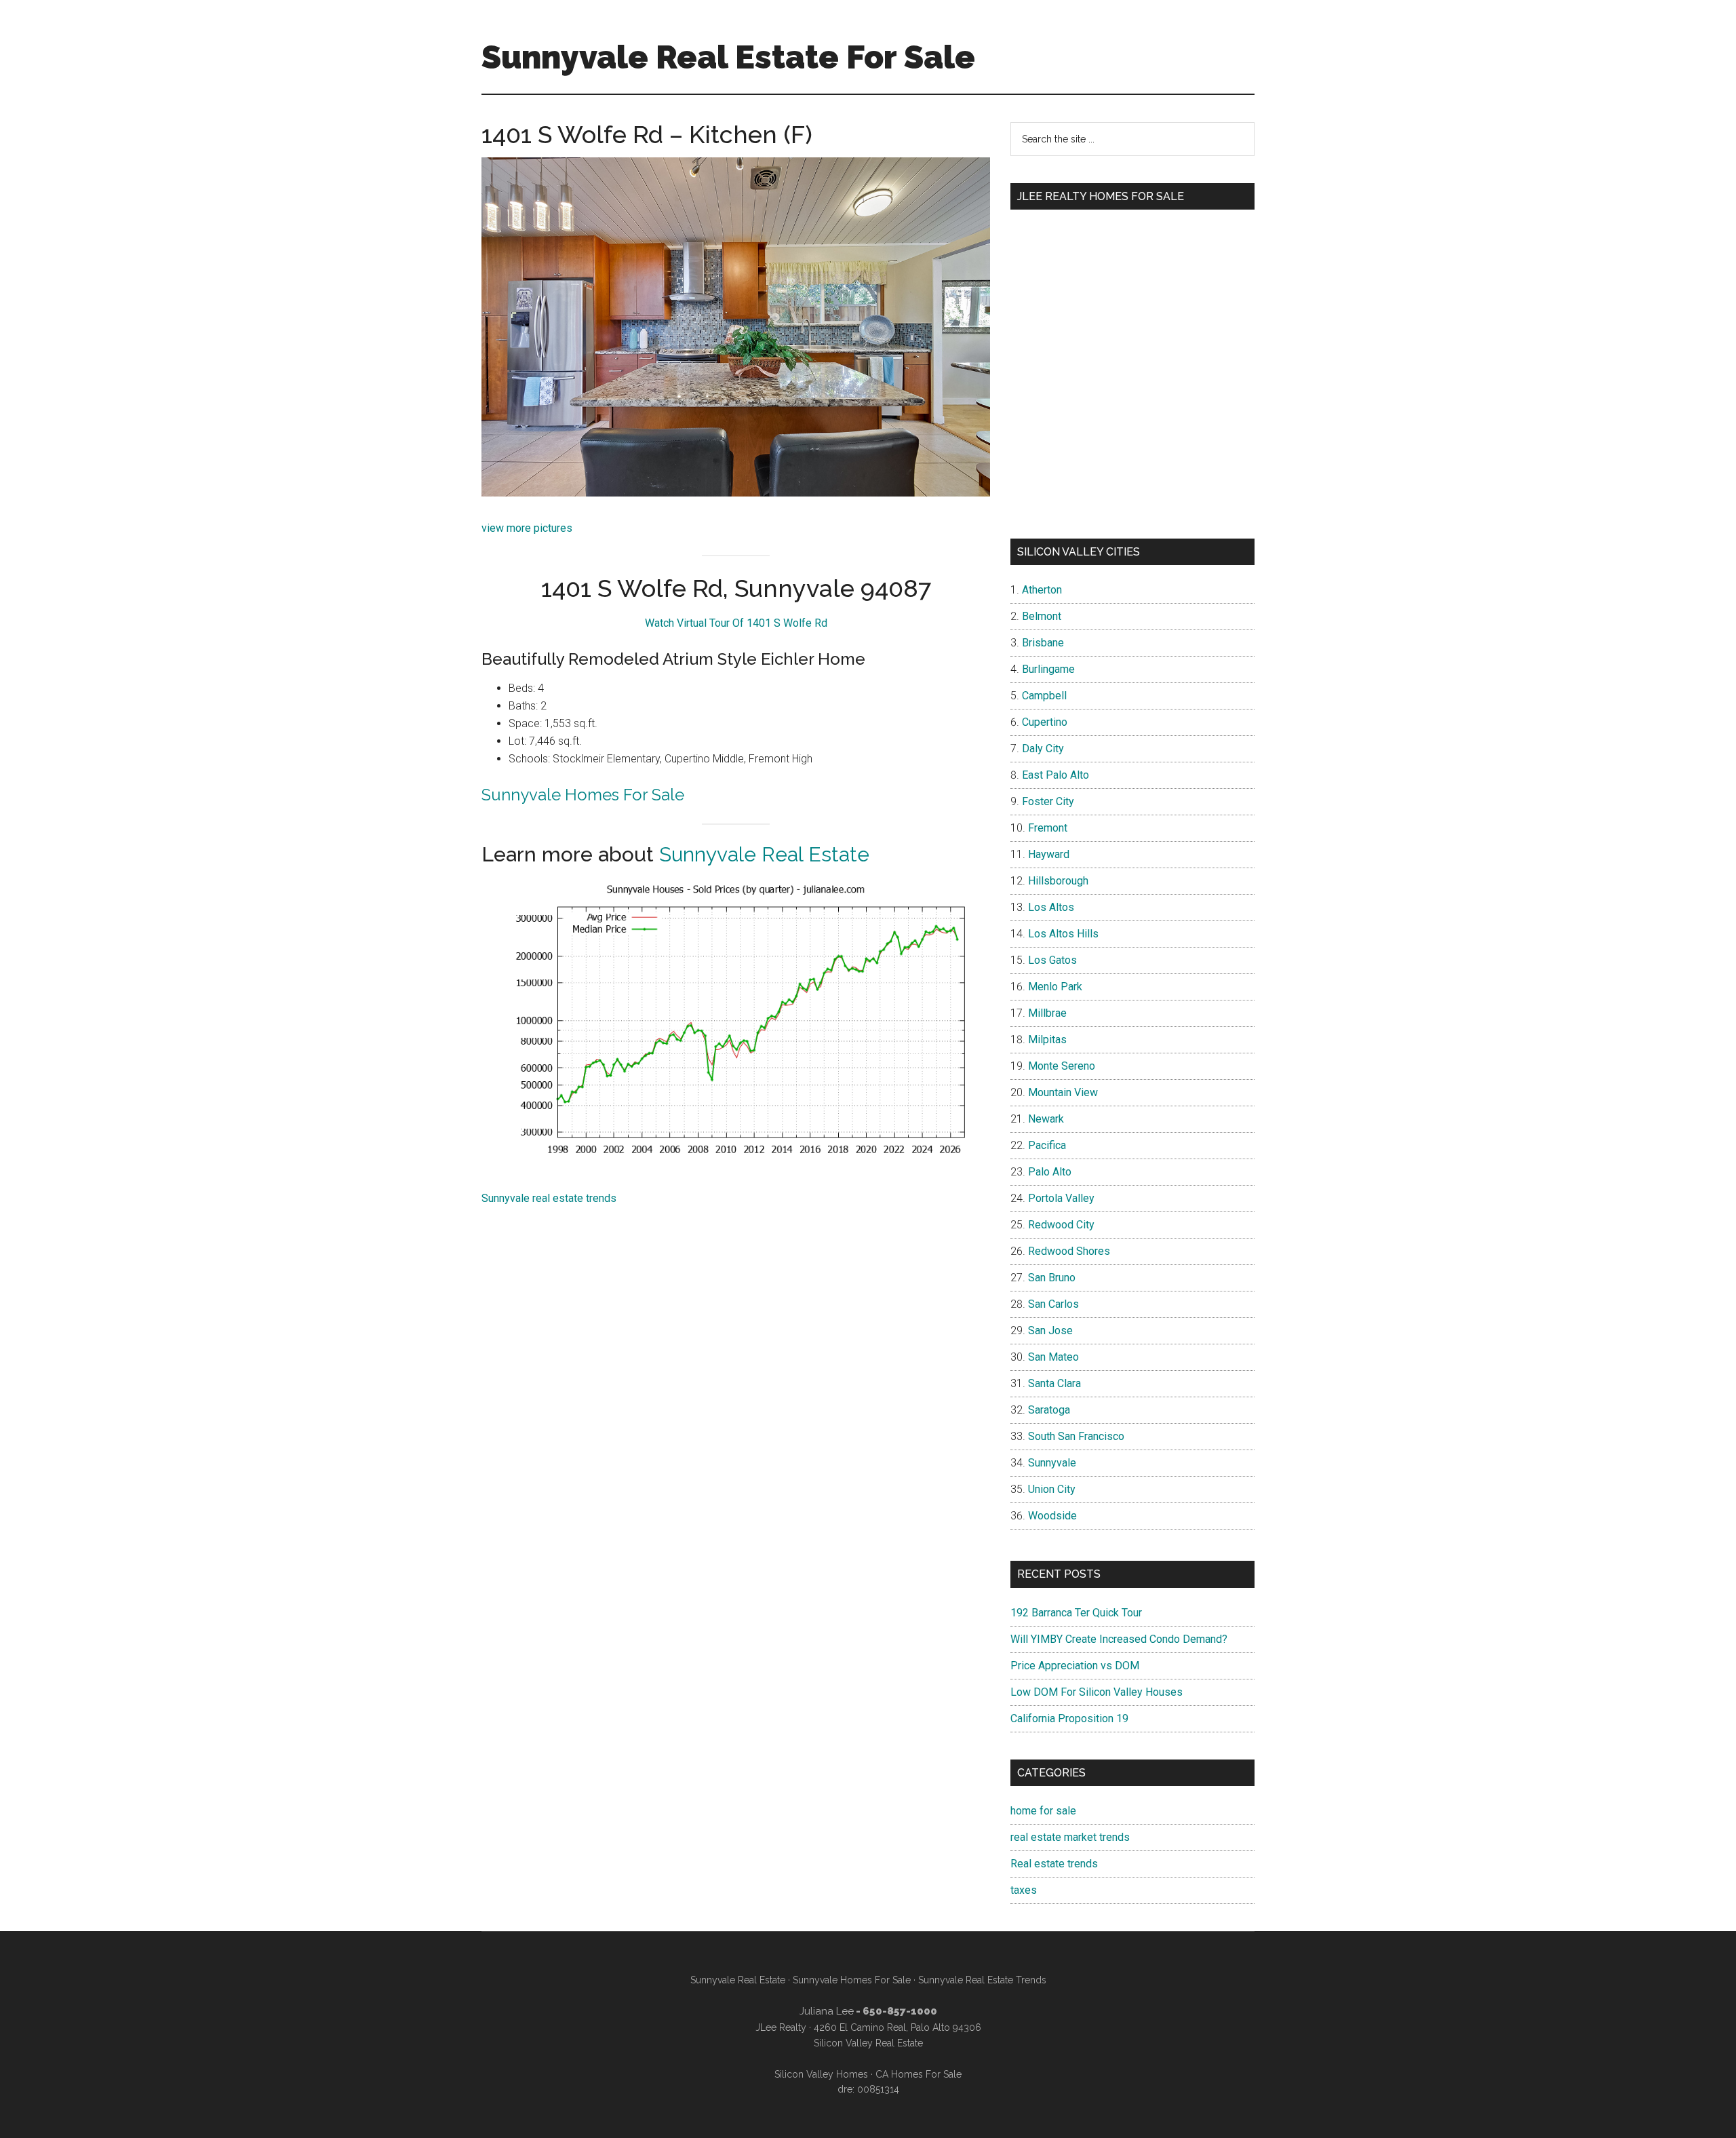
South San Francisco (1076, 1436)
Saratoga (1049, 1410)
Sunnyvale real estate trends (549, 1198)
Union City (1052, 1489)
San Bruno (1052, 1278)
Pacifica (1047, 1145)
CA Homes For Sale (919, 2074)
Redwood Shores (1069, 1251)
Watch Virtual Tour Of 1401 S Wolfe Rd (736, 623)
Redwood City (1061, 1225)
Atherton (1042, 590)
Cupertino (1045, 722)
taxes (1024, 1890)
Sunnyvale (1052, 1463)
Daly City (1043, 749)
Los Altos (1051, 907)
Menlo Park (1055, 987)
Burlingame (1048, 669)
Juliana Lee (827, 2011)
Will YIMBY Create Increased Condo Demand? (1119, 1639)
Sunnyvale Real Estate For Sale (728, 57)
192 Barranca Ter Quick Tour (1076, 1613)
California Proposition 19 (1069, 1718)
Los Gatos (1052, 960)
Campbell (1044, 696)
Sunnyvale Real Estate (764, 854)
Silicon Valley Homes (821, 2074)
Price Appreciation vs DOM (1075, 1666)
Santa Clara (1054, 1383)
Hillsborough (1058, 881)
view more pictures (527, 528)
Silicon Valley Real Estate (868, 2043)
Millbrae (1047, 1013)
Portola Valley (1061, 1198)
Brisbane (1043, 643)
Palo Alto (1050, 1172)
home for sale (1043, 1811)
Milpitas (1047, 1039)
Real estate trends (1054, 1864)
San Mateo (1053, 1357)
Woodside (1052, 1516)
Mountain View (1063, 1092)
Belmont (1042, 616)
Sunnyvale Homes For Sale (583, 795)
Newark (1046, 1119)
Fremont (1048, 828)
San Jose (1050, 1330)
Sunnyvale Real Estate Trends (982, 1980)
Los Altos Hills (1063, 934)
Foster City (1048, 801)
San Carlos (1053, 1304)
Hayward (1049, 854)
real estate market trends (1070, 1837)
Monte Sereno (1062, 1066)
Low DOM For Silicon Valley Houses (1097, 1692)
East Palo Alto (1056, 775)
